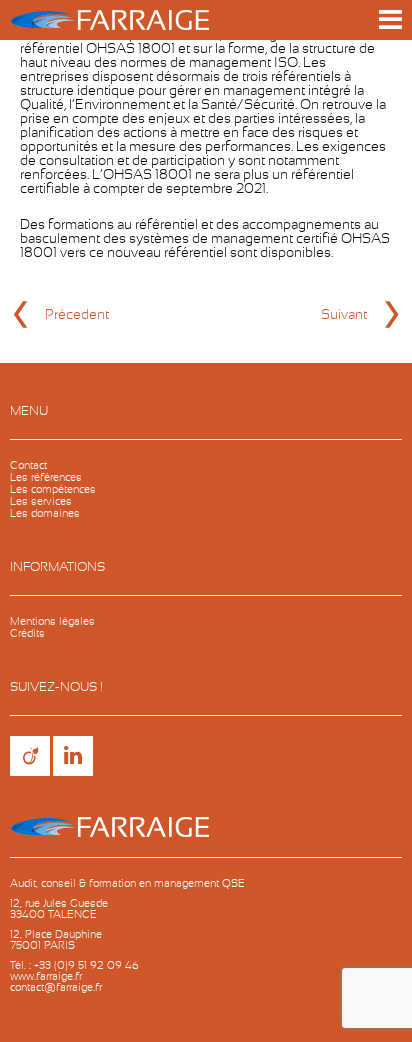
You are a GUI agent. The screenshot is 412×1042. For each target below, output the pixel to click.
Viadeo (30, 755)
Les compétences (53, 489)
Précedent (77, 315)
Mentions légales (52, 621)
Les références (46, 477)
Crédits (27, 633)
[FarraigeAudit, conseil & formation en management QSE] (110, 20)
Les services (41, 501)
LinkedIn (73, 755)
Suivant (344, 315)
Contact (28, 465)
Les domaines (45, 513)
